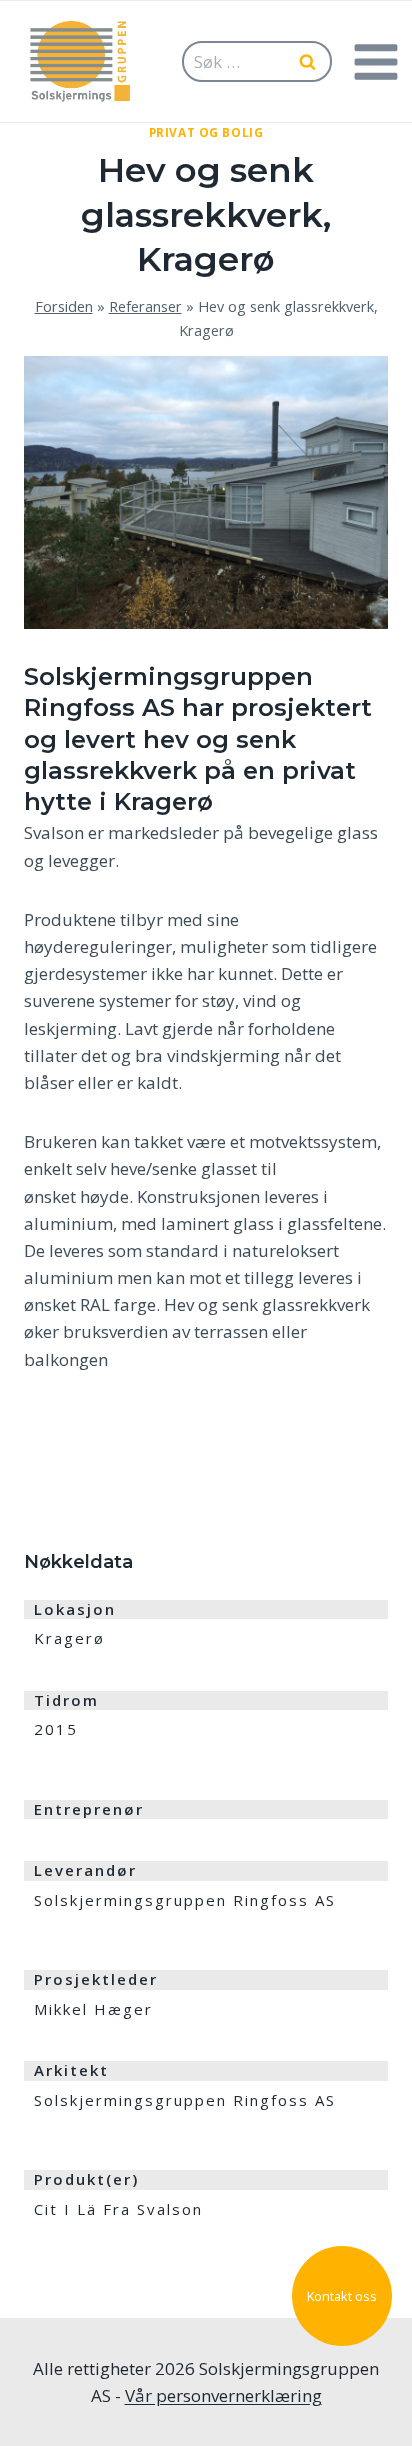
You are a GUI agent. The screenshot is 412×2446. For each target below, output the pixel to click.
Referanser (145, 306)
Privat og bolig (206, 132)
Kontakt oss (342, 2296)
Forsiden (64, 306)
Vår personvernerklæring (223, 2395)
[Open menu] (375, 61)
